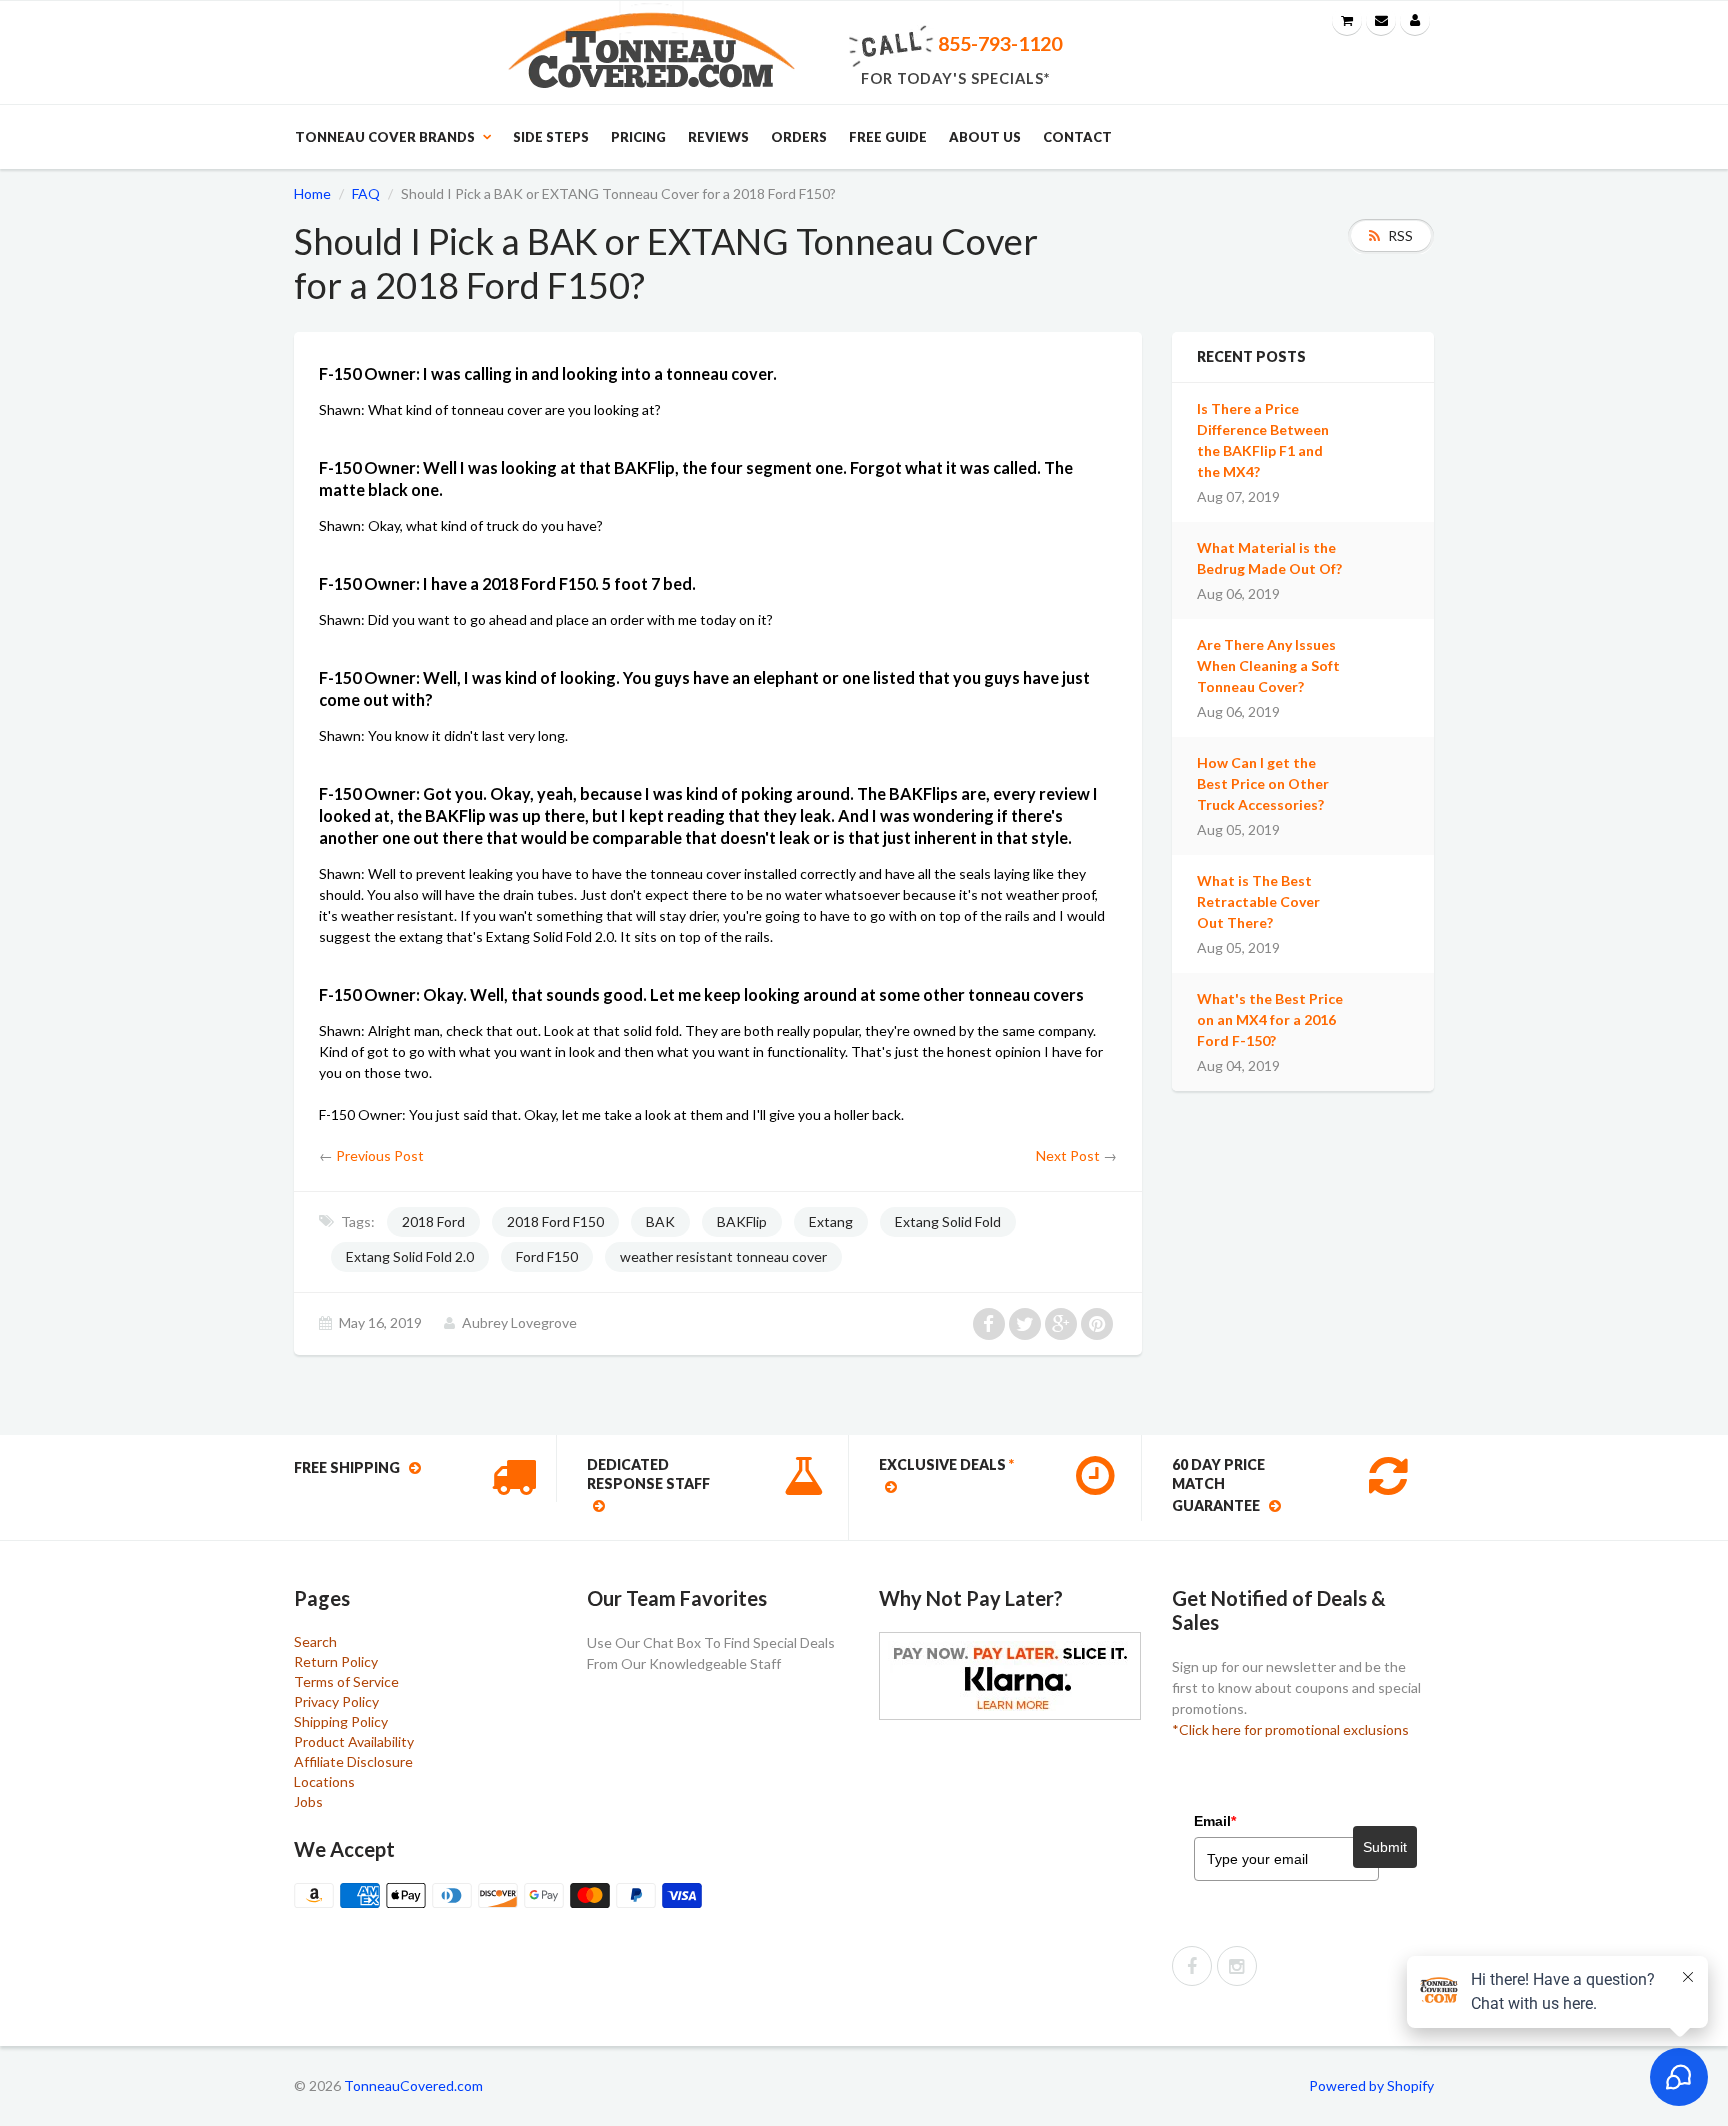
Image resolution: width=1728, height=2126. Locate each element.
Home (312, 193)
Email (1215, 1821)
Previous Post (380, 1155)
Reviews (718, 137)
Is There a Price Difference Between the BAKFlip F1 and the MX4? (1263, 440)
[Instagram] (1237, 1966)
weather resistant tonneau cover (723, 1256)
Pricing (638, 137)
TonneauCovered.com (413, 2085)
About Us (985, 137)
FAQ (366, 193)
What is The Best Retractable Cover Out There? (1258, 901)
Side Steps (551, 137)
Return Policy (336, 1661)
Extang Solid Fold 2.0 (410, 1256)
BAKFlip (742, 1221)
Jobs (308, 1801)
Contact (1077, 137)
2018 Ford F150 (555, 1221)
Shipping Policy (341, 1721)
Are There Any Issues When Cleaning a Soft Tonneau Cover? (1268, 665)
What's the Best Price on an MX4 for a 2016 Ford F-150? (1270, 1019)
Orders (799, 137)
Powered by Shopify (1371, 2085)
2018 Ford (433, 1221)
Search (315, 1641)
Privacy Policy (336, 1701)
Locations (324, 1781)
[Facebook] (1192, 1966)
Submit (1385, 1847)
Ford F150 (547, 1256)
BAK (660, 1221)
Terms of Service (346, 1681)
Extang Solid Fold (948, 1221)
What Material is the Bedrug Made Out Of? (1269, 558)
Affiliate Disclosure (353, 1761)
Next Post (1068, 1155)
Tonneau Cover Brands (385, 137)
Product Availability (354, 1741)
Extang (831, 1221)
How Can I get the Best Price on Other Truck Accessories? (1263, 783)
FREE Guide (888, 137)
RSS (1400, 235)
